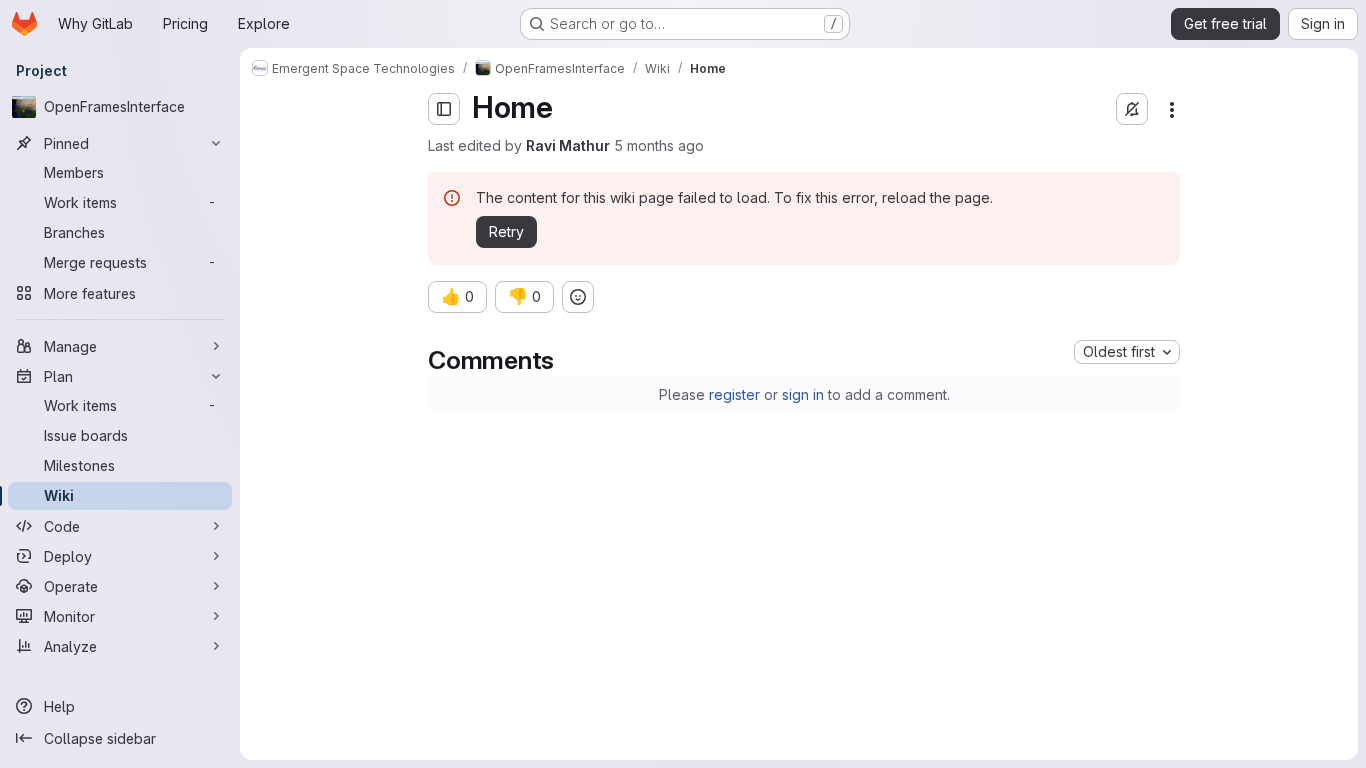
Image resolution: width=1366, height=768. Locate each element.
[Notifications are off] (1132, 109)
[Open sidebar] (444, 109)
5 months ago (659, 145)
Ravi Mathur (568, 145)
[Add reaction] (578, 297)
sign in (803, 394)
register (734, 394)
